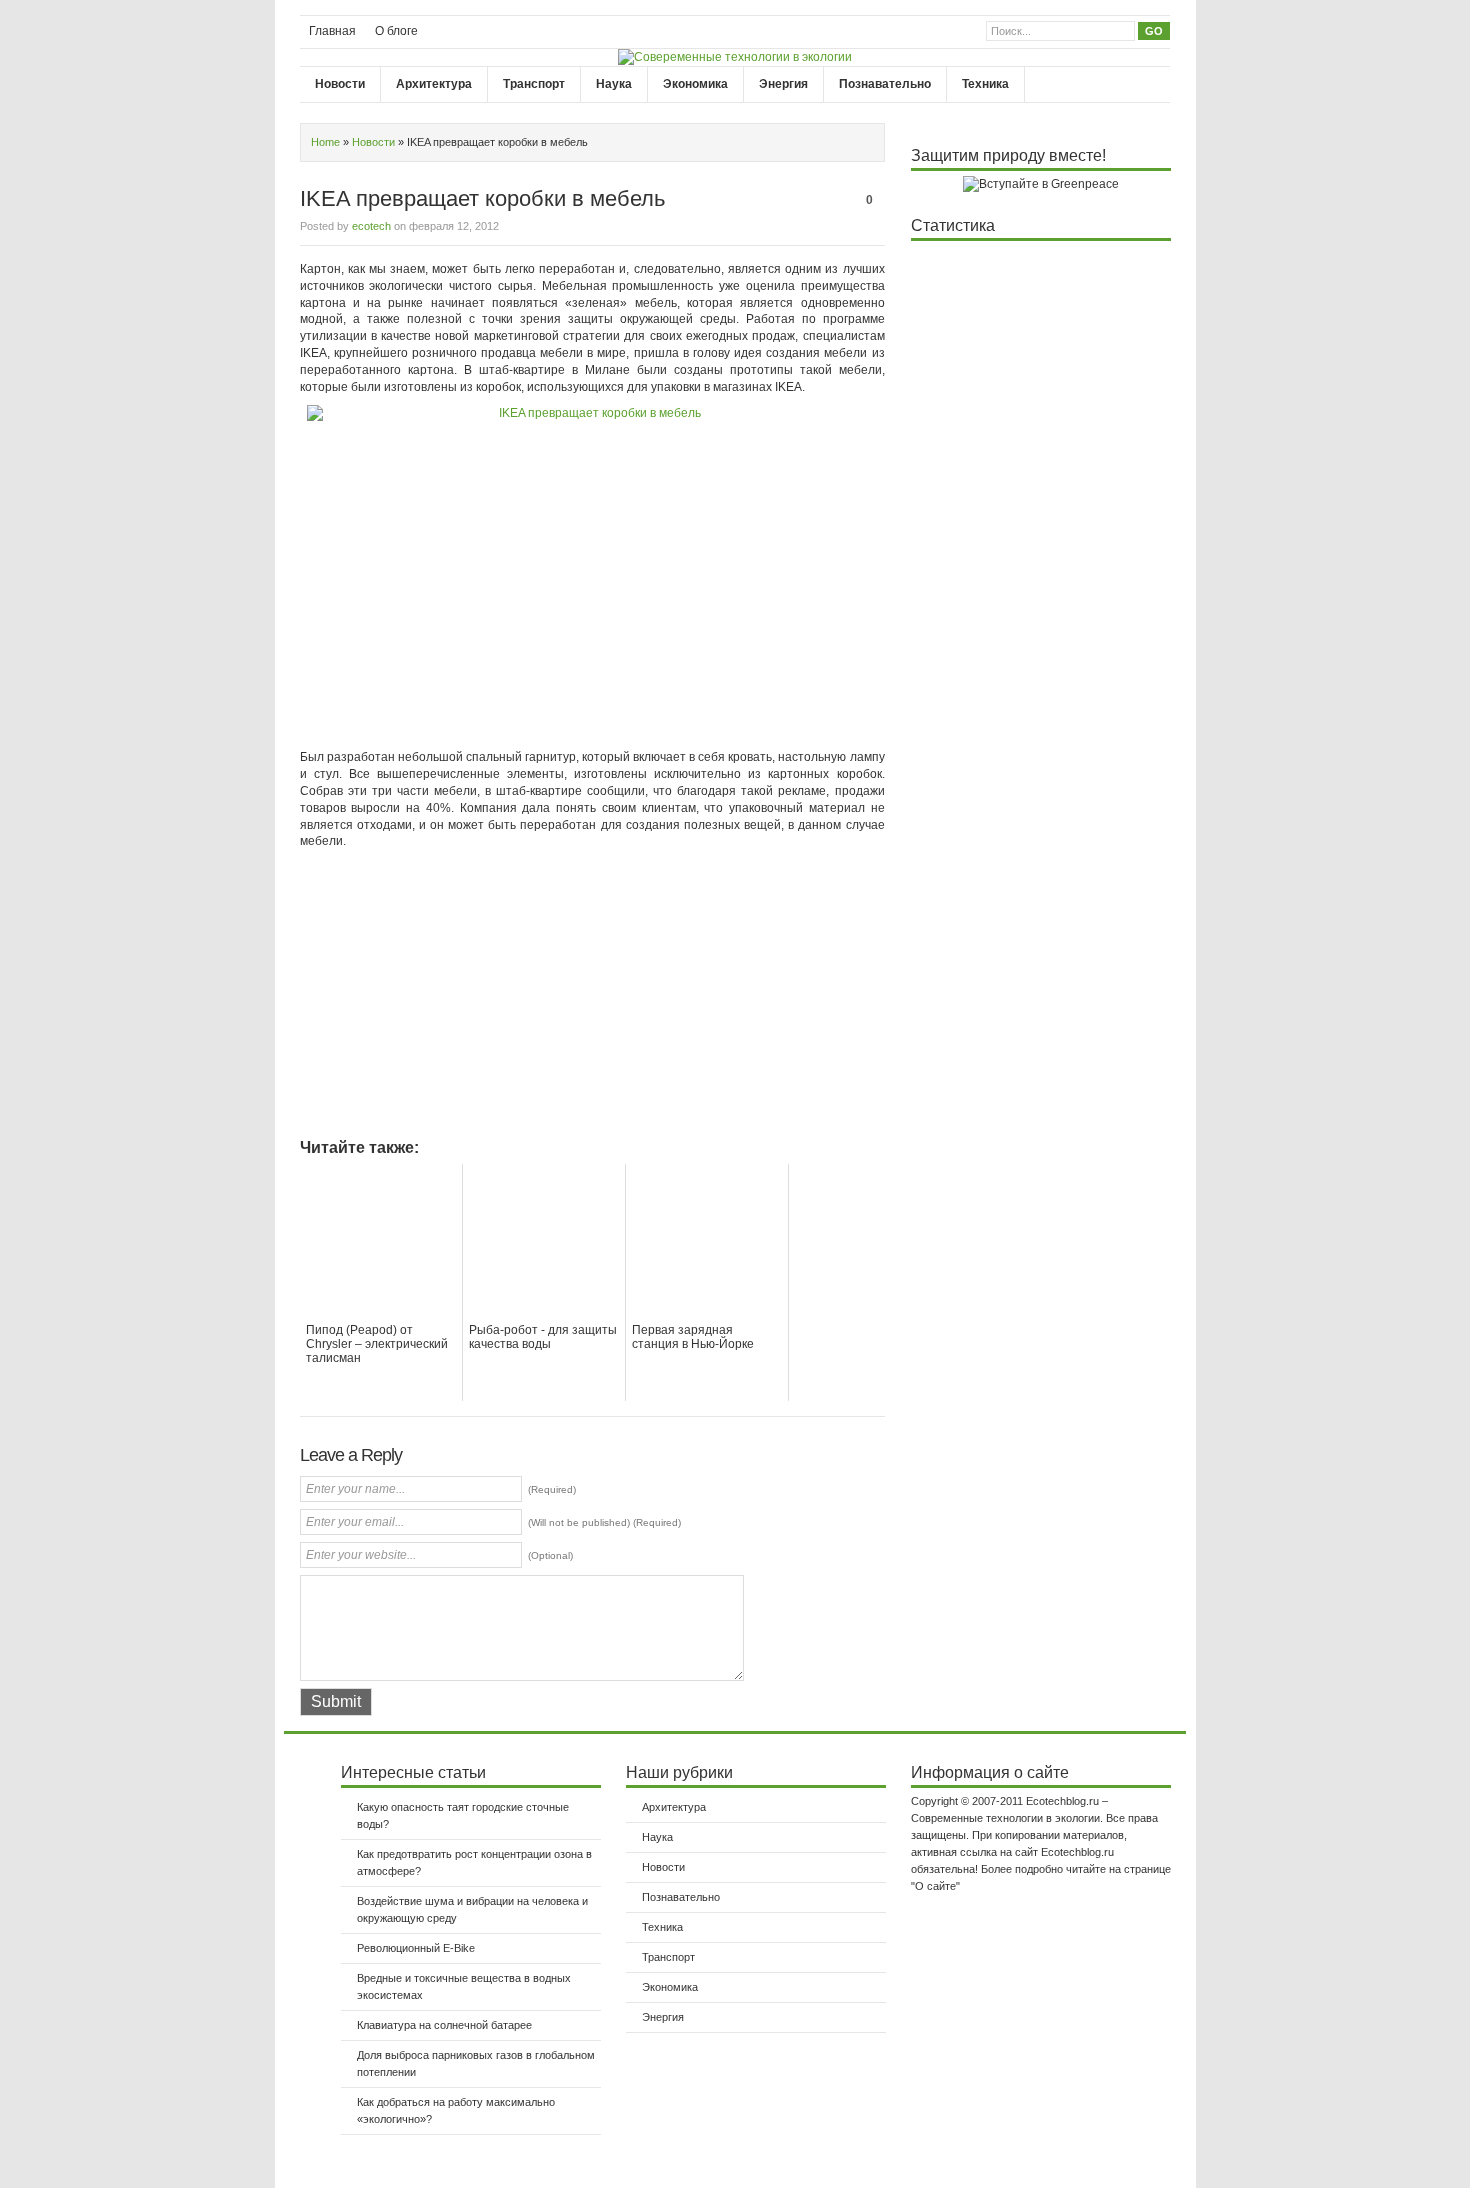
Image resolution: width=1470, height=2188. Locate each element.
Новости (340, 84)
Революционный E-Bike (416, 1948)
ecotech (371, 226)
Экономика (695, 84)
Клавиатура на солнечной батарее (444, 2025)
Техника (985, 84)
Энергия (783, 84)
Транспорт (534, 84)
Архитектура (434, 84)
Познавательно (885, 84)
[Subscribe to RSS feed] (1158, 84)
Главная (332, 31)
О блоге (396, 31)
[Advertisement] (468, 1000)
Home (325, 142)
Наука (614, 84)
